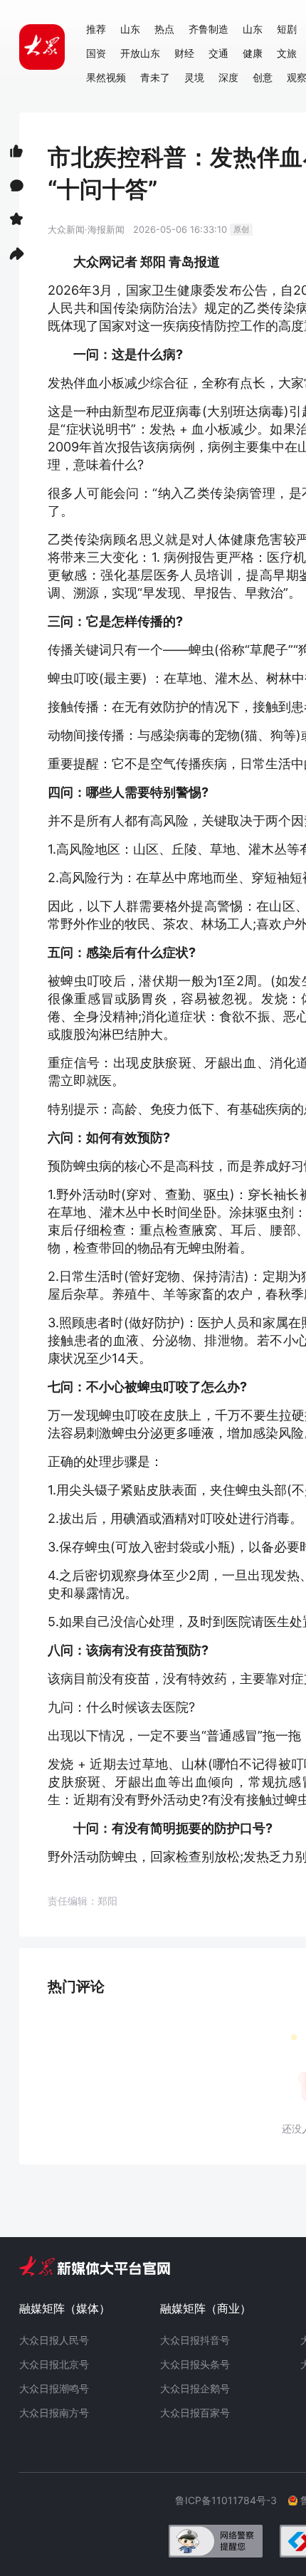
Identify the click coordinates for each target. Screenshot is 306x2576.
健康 (253, 53)
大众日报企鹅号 (195, 2388)
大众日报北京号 (54, 2364)
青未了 (155, 77)
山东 (130, 29)
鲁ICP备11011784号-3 (232, 2500)
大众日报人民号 (54, 2340)
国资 (96, 53)
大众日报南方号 (54, 2413)
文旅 (287, 53)
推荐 (96, 29)
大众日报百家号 (195, 2413)
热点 (164, 29)
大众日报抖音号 (195, 2340)
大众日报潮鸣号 (54, 2388)
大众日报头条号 (195, 2364)
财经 (184, 53)
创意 (263, 77)
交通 (218, 53)
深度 (228, 77)
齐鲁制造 (209, 29)
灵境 (194, 77)
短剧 (287, 29)
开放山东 (140, 53)
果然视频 (106, 77)
